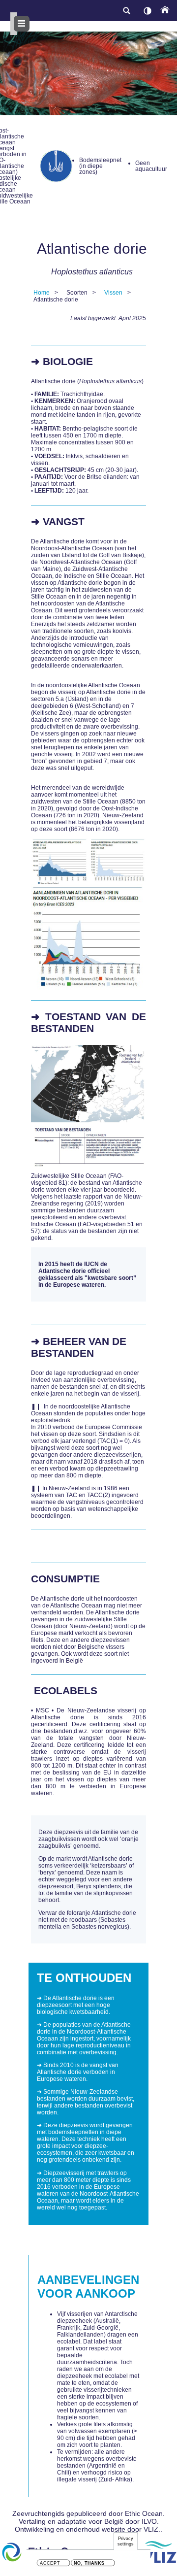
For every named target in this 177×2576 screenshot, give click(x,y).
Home (42, 293)
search (126, 11)
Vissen (113, 293)
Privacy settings (126, 2541)
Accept (50, 2563)
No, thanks (89, 2563)
